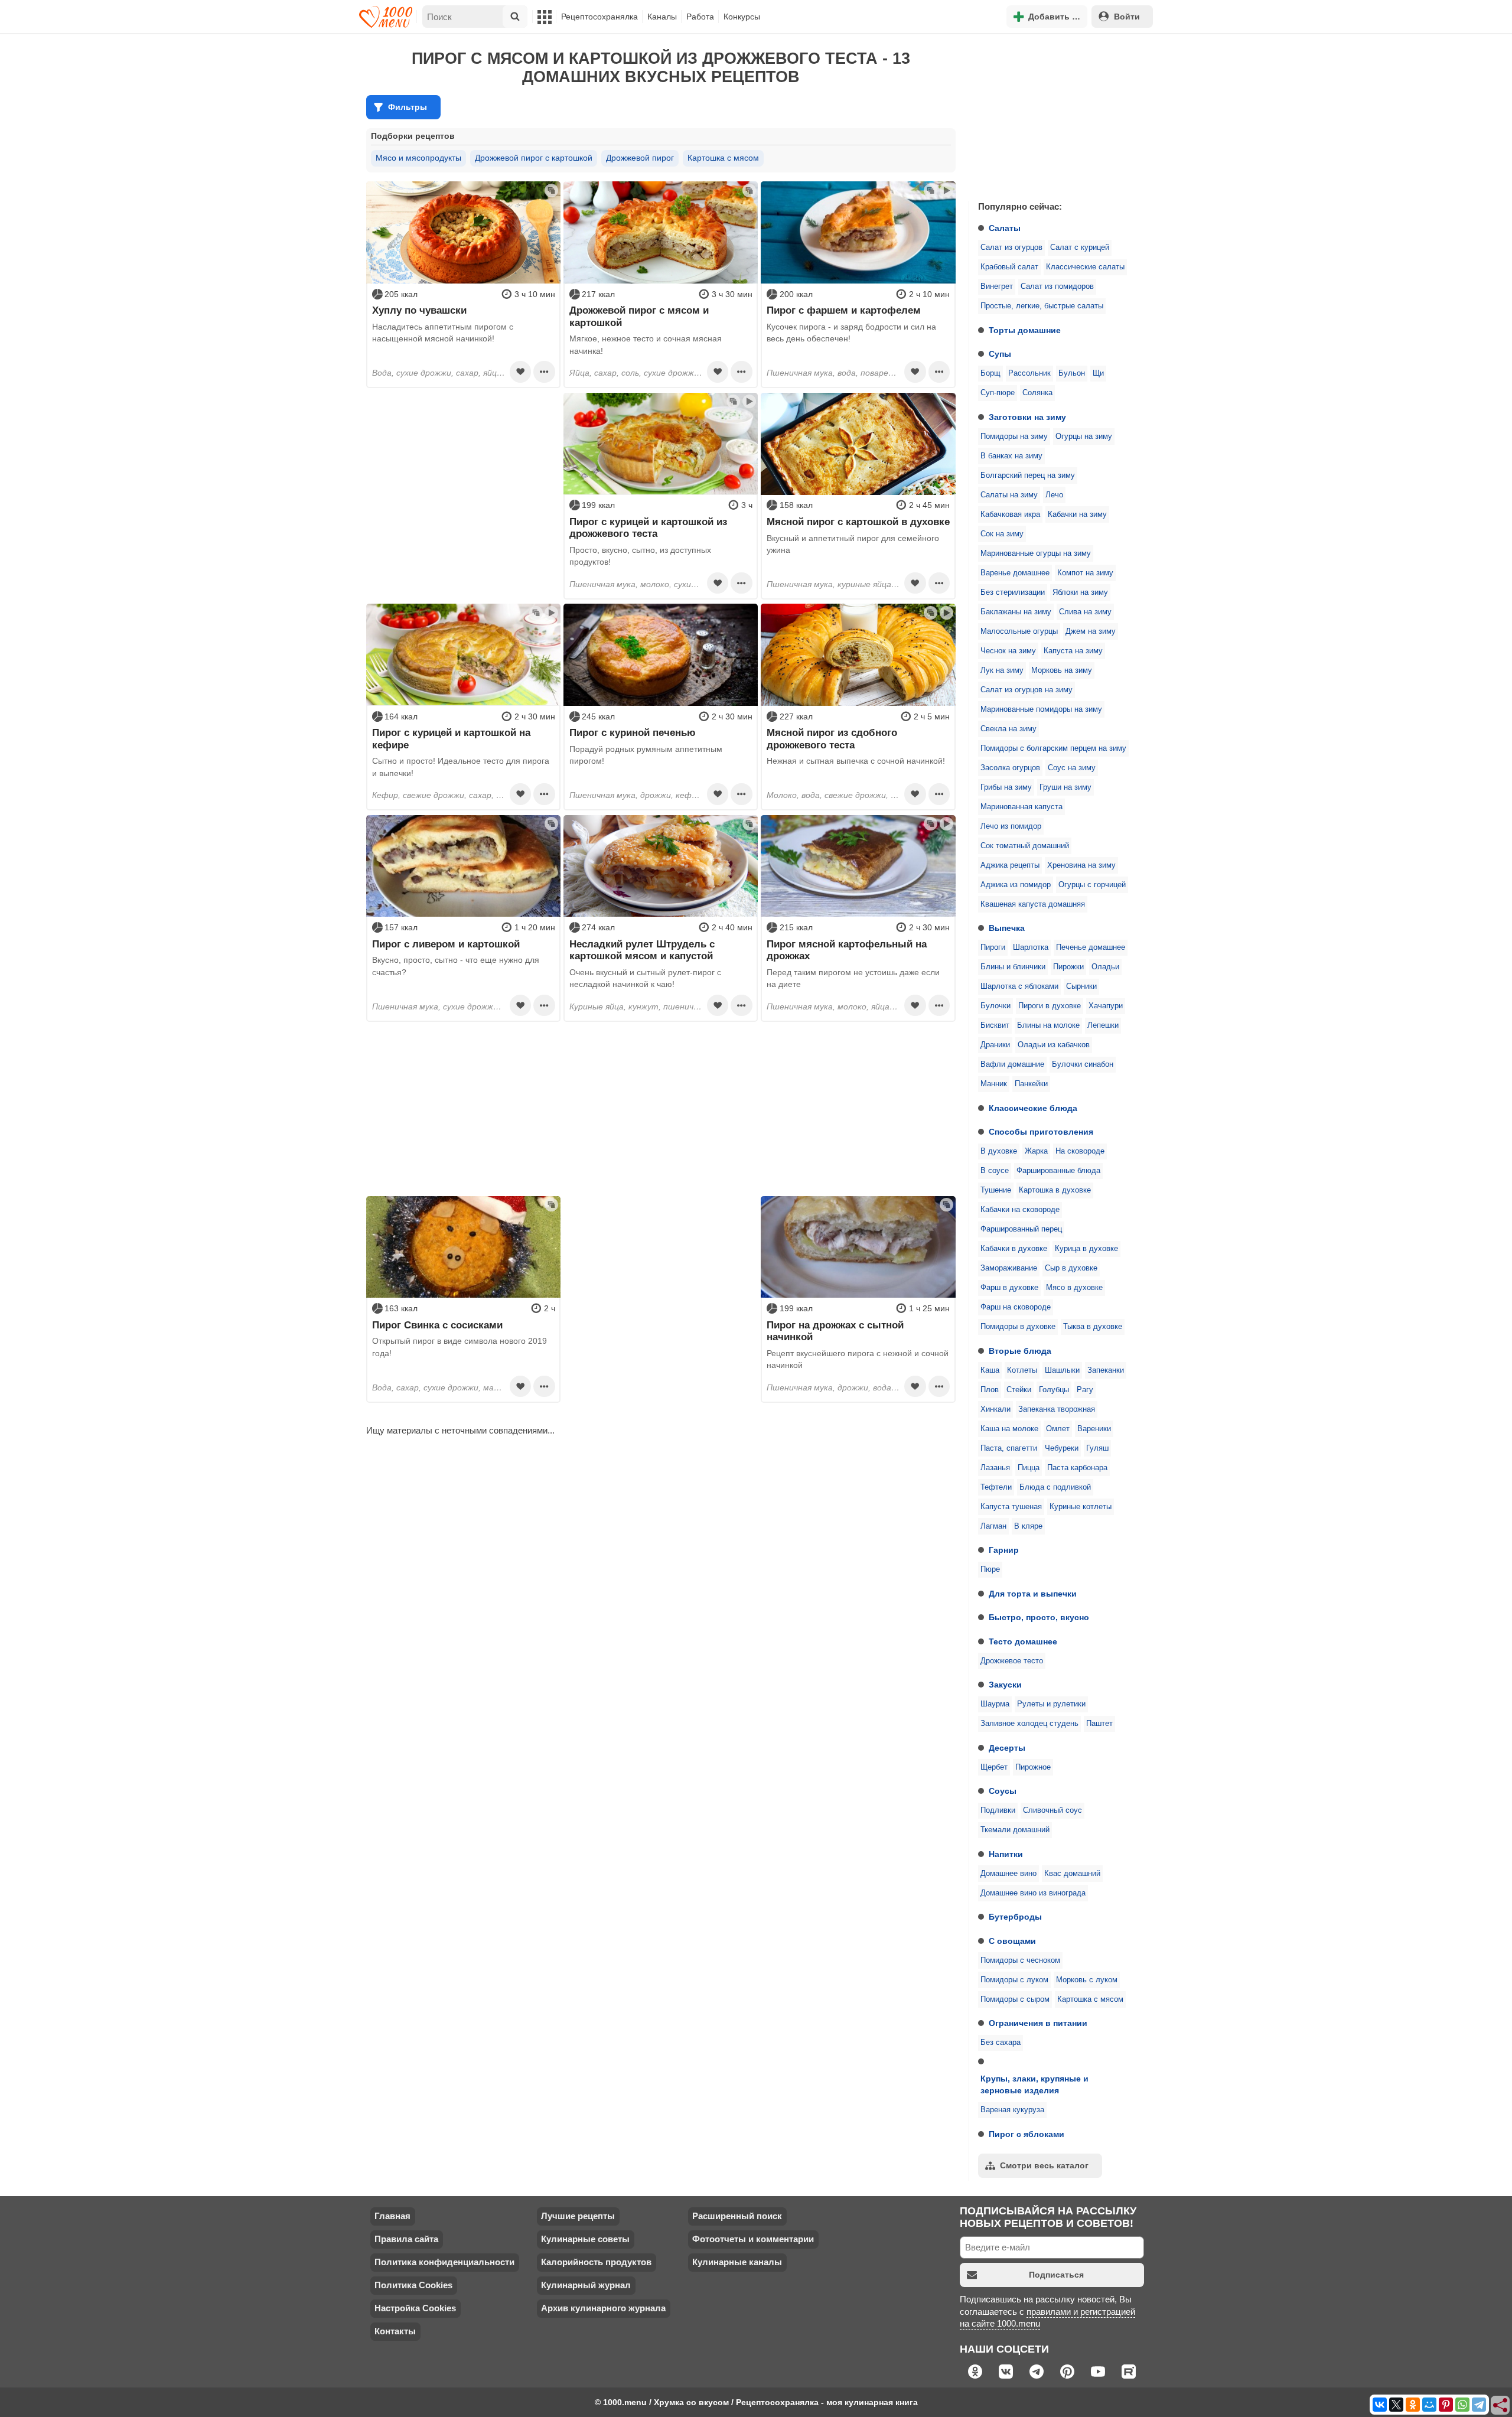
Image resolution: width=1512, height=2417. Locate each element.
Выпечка (1007, 928)
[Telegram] (1479, 2405)
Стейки (1019, 1390)
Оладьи (1105, 967)
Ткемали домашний (1015, 1830)
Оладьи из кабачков (1054, 1045)
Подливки (998, 1810)
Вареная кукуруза (1012, 2110)
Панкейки (1031, 1084)
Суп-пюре (998, 393)
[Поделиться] (1501, 2406)
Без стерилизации (1013, 592)
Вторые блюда (1020, 1351)
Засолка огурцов (1010, 768)
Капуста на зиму (1073, 651)
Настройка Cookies (415, 2308)
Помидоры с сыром (1015, 1999)
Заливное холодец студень (1029, 1724)
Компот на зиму (1085, 573)
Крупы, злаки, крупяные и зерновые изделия (1034, 2084)
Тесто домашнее (1023, 1641)
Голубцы (1054, 1390)
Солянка (1037, 393)
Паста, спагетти (1009, 1448)
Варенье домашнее (1015, 573)
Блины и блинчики (1013, 967)
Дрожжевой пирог (640, 158)
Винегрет (997, 286)
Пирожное (1033, 1767)
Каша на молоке (1009, 1429)
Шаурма (995, 1704)
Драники (995, 1045)
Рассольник (1029, 373)
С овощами (1012, 1941)
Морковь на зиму (1062, 670)
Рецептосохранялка (599, 17)
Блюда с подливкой (1055, 1487)
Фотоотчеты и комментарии (753, 2239)
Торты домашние (1025, 330)
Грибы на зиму (1006, 787)
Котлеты (1022, 1370)
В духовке (999, 1151)
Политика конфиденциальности (444, 2262)
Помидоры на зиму (1014, 437)
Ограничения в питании (1038, 2023)
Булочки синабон (1083, 1064)
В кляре (1028, 1526)
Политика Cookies (413, 2285)
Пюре (990, 1569)
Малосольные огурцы (1019, 631)
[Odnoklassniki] (1413, 2405)
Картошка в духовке (1055, 1190)
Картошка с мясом (1090, 1999)
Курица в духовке (1086, 1249)
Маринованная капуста (1021, 807)
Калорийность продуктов (596, 2262)
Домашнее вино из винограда (1033, 1893)
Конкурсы (742, 17)
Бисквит (995, 1025)
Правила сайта (406, 2239)
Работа (700, 17)
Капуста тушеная (1011, 1507)
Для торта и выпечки (1033, 1594)
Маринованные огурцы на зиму (1036, 553)
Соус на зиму (1072, 768)
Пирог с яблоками (1027, 2134)
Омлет (1058, 1429)
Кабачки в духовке (1014, 1249)
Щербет (994, 1767)
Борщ (990, 373)
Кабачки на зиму (1077, 514)
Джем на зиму (1091, 631)
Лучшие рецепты (578, 2216)
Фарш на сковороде (1016, 1307)
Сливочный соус (1052, 1810)
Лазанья (995, 1468)
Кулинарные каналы (737, 2262)
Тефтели (996, 1487)
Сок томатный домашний (1025, 846)
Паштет (1099, 1724)
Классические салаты (1085, 267)
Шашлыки (1062, 1370)
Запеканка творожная (1057, 1409)
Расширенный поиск (737, 2216)
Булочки (995, 1006)
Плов (990, 1390)
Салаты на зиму (1009, 495)
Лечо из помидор (1011, 826)
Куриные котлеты (1081, 1507)
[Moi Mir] (1429, 2405)
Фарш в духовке (1009, 1288)
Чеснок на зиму (1008, 651)
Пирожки (1068, 967)
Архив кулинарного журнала (603, 2308)
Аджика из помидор (1016, 885)
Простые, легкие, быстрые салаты (1042, 306)
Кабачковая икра (1010, 514)
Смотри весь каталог (1044, 2165)
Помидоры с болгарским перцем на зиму (1053, 748)
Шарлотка (1031, 947)
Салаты (1005, 228)
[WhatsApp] (1462, 2405)
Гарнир (1004, 1550)
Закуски (1005, 1685)
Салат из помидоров (1057, 286)
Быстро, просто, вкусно (1039, 1617)
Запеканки (1106, 1370)
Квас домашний (1072, 1874)
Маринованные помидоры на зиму (1041, 709)
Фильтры (408, 107)
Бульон (1072, 373)
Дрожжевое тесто (1012, 1661)
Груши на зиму (1065, 787)
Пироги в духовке (1050, 1006)
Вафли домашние (1012, 1064)
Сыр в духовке (1071, 1268)
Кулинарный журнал (586, 2285)
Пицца (1029, 1468)
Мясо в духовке (1074, 1288)
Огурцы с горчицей (1092, 885)
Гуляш (1097, 1448)
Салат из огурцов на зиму (1027, 690)
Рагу (1085, 1390)
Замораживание (1009, 1268)
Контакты (395, 2331)
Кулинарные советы (585, 2239)
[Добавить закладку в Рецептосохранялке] (520, 372)
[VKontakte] (1380, 2405)
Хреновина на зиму (1081, 865)
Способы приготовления (1041, 1132)
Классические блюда (1033, 1108)
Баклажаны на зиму (1016, 612)
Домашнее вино (1008, 1874)
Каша (990, 1370)
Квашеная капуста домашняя (1033, 904)
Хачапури (1106, 1006)
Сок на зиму (1002, 534)
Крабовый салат (1009, 267)
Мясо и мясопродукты (418, 158)
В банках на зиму (1011, 456)
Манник (994, 1084)
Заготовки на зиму (1027, 417)
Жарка (1036, 1151)
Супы (1000, 354)
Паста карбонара (1077, 1468)
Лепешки (1103, 1025)
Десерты (1007, 1748)
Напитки (1006, 1854)
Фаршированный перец (1021, 1229)
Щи (1098, 373)
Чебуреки (1062, 1448)
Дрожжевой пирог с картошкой (534, 158)
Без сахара (1001, 2043)
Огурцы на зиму (1084, 437)
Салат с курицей (1080, 247)
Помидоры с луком (1014, 1980)
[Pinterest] (1446, 2405)
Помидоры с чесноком (1020, 1960)
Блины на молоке (1048, 1025)
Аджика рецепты (1010, 865)
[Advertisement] (1057, 115)
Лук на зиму (1002, 670)
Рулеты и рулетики (1051, 1704)
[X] (1396, 2405)
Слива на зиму (1085, 612)
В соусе (995, 1171)
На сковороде (1080, 1151)
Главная (392, 2216)
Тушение (996, 1190)
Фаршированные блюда (1058, 1171)
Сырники (1081, 986)
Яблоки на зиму (1080, 592)
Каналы (662, 17)
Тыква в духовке (1093, 1327)
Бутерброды (1015, 1917)
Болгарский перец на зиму (1028, 475)
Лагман (993, 1526)
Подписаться (1056, 2275)
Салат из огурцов (1011, 247)
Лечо (1054, 495)
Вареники (1094, 1429)
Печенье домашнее (1091, 947)
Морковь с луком (1087, 1980)
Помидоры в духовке (1018, 1327)
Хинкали (995, 1409)
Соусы (1003, 1791)
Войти (1127, 17)
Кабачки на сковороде (1020, 1210)
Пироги (993, 947)
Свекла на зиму (1008, 729)
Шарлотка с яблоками (1019, 986)
